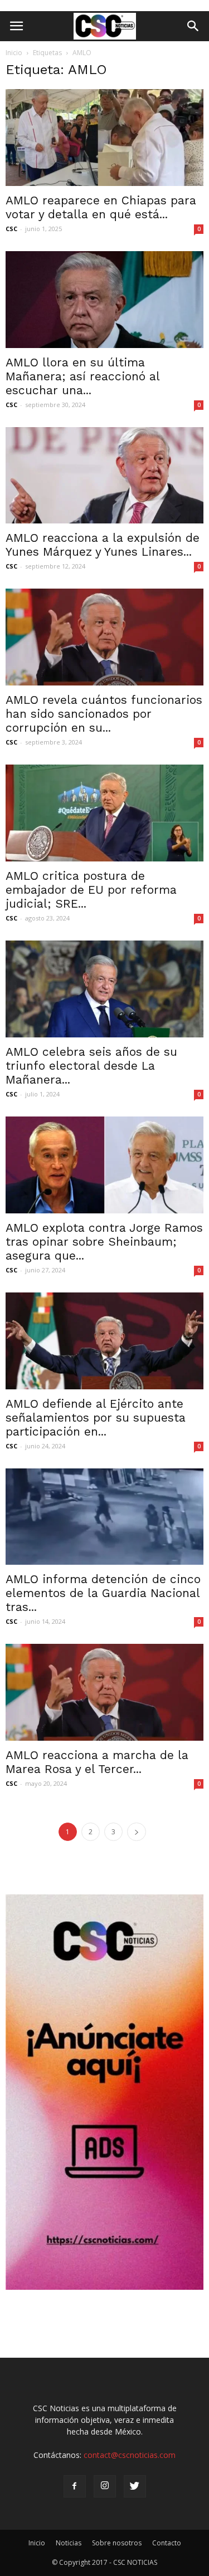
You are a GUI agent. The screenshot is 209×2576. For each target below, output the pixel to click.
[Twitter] (135, 2486)
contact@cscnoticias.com (130, 2455)
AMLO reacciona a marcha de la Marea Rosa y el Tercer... (97, 1762)
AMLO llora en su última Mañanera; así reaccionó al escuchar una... (82, 376)
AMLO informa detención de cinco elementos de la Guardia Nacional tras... (103, 1593)
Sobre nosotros (117, 2543)
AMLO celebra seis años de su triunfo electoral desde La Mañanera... (91, 1066)
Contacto (167, 2543)
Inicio (14, 53)
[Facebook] (75, 2486)
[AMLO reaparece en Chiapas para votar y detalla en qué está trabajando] (104, 138)
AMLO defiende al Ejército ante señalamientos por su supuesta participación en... (96, 1417)
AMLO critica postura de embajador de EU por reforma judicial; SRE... (91, 890)
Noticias (69, 2543)
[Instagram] (105, 2486)
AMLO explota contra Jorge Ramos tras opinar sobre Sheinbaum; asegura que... (104, 1242)
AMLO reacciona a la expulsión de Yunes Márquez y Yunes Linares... (103, 545)
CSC (11, 229)
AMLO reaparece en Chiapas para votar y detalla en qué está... (101, 207)
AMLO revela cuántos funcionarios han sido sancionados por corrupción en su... (104, 714)
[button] (193, 26)
